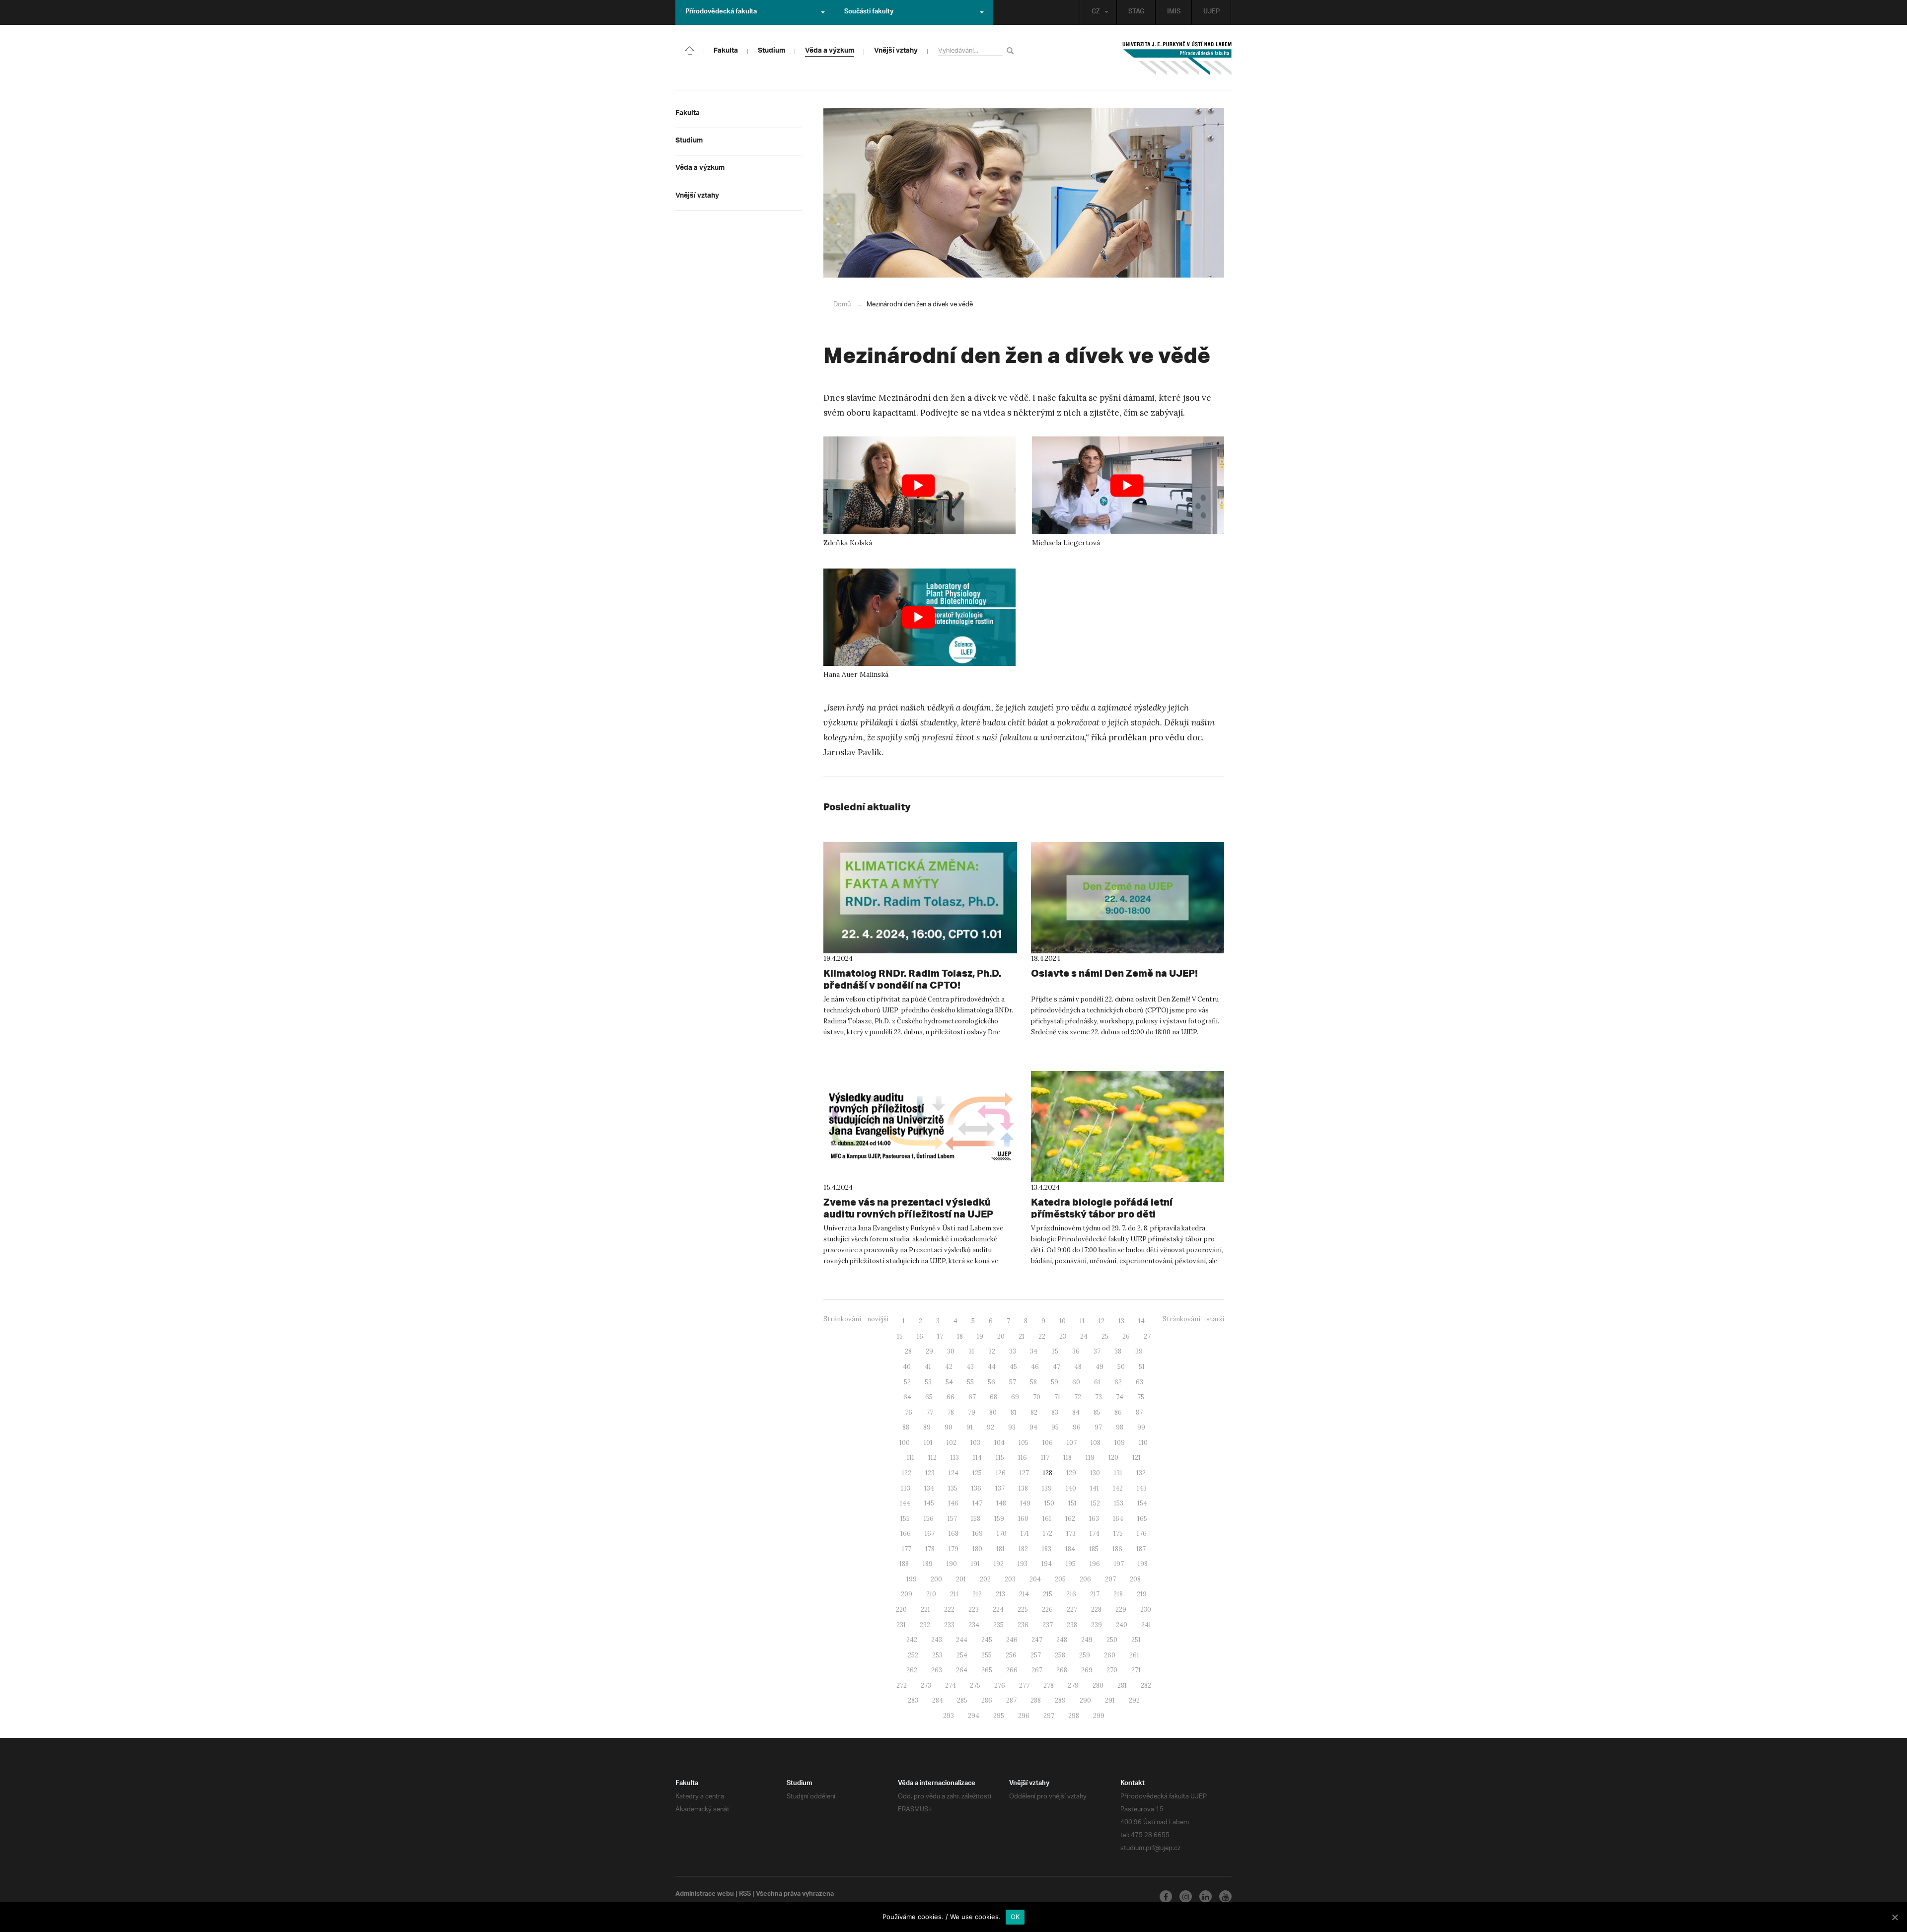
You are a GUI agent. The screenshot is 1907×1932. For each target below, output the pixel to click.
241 (1146, 1625)
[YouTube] (1225, 1896)
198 (1143, 1564)
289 (1060, 1700)
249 (1087, 1640)
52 (907, 1382)
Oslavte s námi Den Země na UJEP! (1114, 973)
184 (1070, 1549)
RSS (745, 1895)
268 (1062, 1670)
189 (928, 1564)
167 (930, 1534)
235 (998, 1625)
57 (1013, 1382)
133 (906, 1488)
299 (1099, 1716)
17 (940, 1336)
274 (951, 1685)
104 (999, 1443)
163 (1094, 1519)
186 (1117, 1549)
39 (1139, 1351)
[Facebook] (1166, 1896)
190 (952, 1564)
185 (1094, 1549)
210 (931, 1594)
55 (970, 1382)
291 (1110, 1700)
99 (1141, 1427)
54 (949, 1382)
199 (912, 1579)
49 (1100, 1367)
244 (962, 1640)
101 (928, 1443)
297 (1049, 1716)
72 (1078, 1397)
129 (1071, 1473)
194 (1047, 1564)
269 (1087, 1670)
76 (909, 1412)
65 (929, 1397)
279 (1073, 1685)
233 (949, 1625)
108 (1096, 1443)
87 (1139, 1412)
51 (1142, 1367)
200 (936, 1579)
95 (1055, 1427)
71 (1057, 1397)
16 (920, 1336)
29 (929, 1351)
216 (1071, 1594)
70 (1037, 1397)
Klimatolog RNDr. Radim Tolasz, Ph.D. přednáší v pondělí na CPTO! (912, 979)
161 (1047, 1519)
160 (1023, 1519)
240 (1122, 1625)
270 (1112, 1670)
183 (1047, 1549)
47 (1057, 1367)
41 (928, 1367)
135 (953, 1488)
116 (1023, 1458)
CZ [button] (1096, 12)
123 (930, 1473)
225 (1023, 1610)
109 (1120, 1443)
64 (907, 1397)
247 (1037, 1640)
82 (1034, 1412)
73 (1099, 1397)
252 (913, 1655)
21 (1022, 1336)
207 (1110, 1579)
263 (937, 1670)
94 (1033, 1427)
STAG (1136, 12)
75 (1141, 1397)
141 (1095, 1488)
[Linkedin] (1206, 1896)
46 (1035, 1367)
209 (907, 1594)
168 (953, 1534)
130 (1095, 1473)
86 (1118, 1412)
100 (905, 1443)
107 (1072, 1443)
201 (961, 1579)
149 (1025, 1503)
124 (953, 1473)
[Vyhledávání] (1012, 50)
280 (1098, 1685)
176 (1142, 1534)
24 (1084, 1336)
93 (1012, 1427)
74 (1120, 1397)
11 (1082, 1321)
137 (1000, 1488)
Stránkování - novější (856, 1319)
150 (1049, 1503)
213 (1000, 1594)
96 (1077, 1427)
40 (907, 1367)
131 (1118, 1473)
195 (1071, 1564)
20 (1001, 1336)
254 (962, 1655)
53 (928, 1382)
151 (1072, 1503)
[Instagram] (1186, 1896)
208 (1135, 1579)
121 (1137, 1458)
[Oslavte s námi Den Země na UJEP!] (1128, 898)
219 (1142, 1594)
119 (1090, 1458)
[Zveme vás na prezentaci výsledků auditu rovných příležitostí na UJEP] (920, 1127)
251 (1136, 1640)
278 (1049, 1685)
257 (1036, 1655)
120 (1113, 1458)
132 (1141, 1473)
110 (1143, 1443)
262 (912, 1670)
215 (1048, 1594)
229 (1121, 1610)
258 (1060, 1655)
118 (1067, 1458)
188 (904, 1564)
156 (929, 1519)
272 (902, 1685)
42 (949, 1367)
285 (962, 1700)
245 (987, 1640)
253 (937, 1655)
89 (927, 1427)
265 (987, 1670)
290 (1085, 1700)
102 (952, 1443)
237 (1048, 1625)
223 (974, 1610)
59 (1055, 1382)
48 (1078, 1367)
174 (1095, 1534)
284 (938, 1700)
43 (970, 1367)
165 (1142, 1519)
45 (1013, 1367)
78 (951, 1412)
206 (1085, 1579)
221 (925, 1610)
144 (905, 1503)
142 (1118, 1488)
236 (1023, 1625)
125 (977, 1473)
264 (962, 1670)
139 (1047, 1488)
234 (974, 1625)
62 (1118, 1382)
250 (1112, 1640)
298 (1074, 1716)
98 (1120, 1427)
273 (926, 1685)
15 (900, 1336)
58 (1033, 1382)
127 (1024, 1473)
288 (1036, 1700)
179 (953, 1549)
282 (1146, 1685)
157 (952, 1519)
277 (1024, 1685)
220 (901, 1610)
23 (1063, 1336)
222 (949, 1610)
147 (977, 1503)
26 (1126, 1336)
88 (906, 1427)
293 (949, 1716)
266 (1012, 1670)
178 (930, 1549)
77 (930, 1412)
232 (925, 1625)
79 (972, 1412)
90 (949, 1427)
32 (992, 1351)
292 (1134, 1700)
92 (990, 1427)
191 (975, 1564)
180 (977, 1549)
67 (972, 1397)
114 (977, 1458)
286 (987, 1700)
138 (1023, 1488)
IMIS (1174, 12)
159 (999, 1519)
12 (1101, 1321)
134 (929, 1488)
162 (1070, 1519)
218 (1118, 1594)
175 (1118, 1534)
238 (1072, 1625)
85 (1097, 1412)
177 (907, 1549)
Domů (842, 305)
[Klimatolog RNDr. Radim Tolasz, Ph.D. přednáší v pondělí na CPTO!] (920, 898)
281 (1122, 1685)
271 (1136, 1670)
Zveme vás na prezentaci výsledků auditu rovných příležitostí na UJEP (908, 1208)
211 (954, 1594)
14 (1141, 1321)
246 (1012, 1640)
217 (1095, 1594)
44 (992, 1367)
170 (1002, 1534)
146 (953, 1503)
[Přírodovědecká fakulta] (690, 50)
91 (970, 1427)
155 (905, 1519)
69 (1015, 1397)
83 (1055, 1412)
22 (1042, 1336)
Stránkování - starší (1193, 1319)
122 (907, 1473)
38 (1118, 1351)
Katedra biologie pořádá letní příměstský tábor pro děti (1102, 1208)
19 (980, 1336)
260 (1110, 1655)
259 (1085, 1655)
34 (1034, 1351)
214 (1024, 1594)
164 (1118, 1519)
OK (1015, 1917)
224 (998, 1610)
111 (911, 1458)
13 (1121, 1321)
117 (1045, 1458)
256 (1011, 1655)
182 (1023, 1549)
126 (1001, 1473)
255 (987, 1655)
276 (1000, 1685)
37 (1097, 1351)
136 (976, 1488)
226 (1047, 1610)
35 (1055, 1351)
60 (1076, 1382)
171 (1025, 1534)
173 (1071, 1534)
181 (1000, 1549)
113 (955, 1458)
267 (1037, 1670)
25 (1105, 1336)
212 (977, 1594)
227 (1072, 1610)
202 (985, 1579)
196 (1095, 1564)
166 (906, 1534)
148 (1001, 1503)
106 (1048, 1443)
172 (1048, 1534)
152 (1095, 1503)
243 (937, 1640)
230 (1146, 1610)
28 (908, 1351)
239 (1097, 1625)
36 (1076, 1351)
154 (1142, 1503)
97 (1098, 1427)
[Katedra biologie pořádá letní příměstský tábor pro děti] (1128, 1127)
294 (974, 1716)
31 (971, 1351)
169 (978, 1534)
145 (929, 1503)
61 (1097, 1382)
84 (1076, 1412)
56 (991, 1382)
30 (951, 1351)
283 (913, 1700)
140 (1071, 1488)
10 (1063, 1321)
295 (999, 1716)
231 (901, 1625)
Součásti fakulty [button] (869, 12)
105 (1024, 1443)
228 (1096, 1610)
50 (1121, 1367)
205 (1060, 1579)
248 (1062, 1640)
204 (1035, 1579)
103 (975, 1443)
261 (1134, 1655)
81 (1014, 1412)
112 (932, 1458)
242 (912, 1640)
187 (1141, 1549)
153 (1119, 1503)
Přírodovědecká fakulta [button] (721, 12)
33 (1013, 1351)
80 (993, 1412)
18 (960, 1336)
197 (1119, 1564)
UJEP (1211, 12)
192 (999, 1564)
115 (1000, 1458)
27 (1147, 1336)
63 (1139, 1382)
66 (951, 1397)
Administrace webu (705, 1895)
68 (993, 1397)
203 (1010, 1579)
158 (976, 1519)
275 (975, 1685)
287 (1011, 1700)
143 (1142, 1488)
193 (1023, 1564)
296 (1024, 1716)
